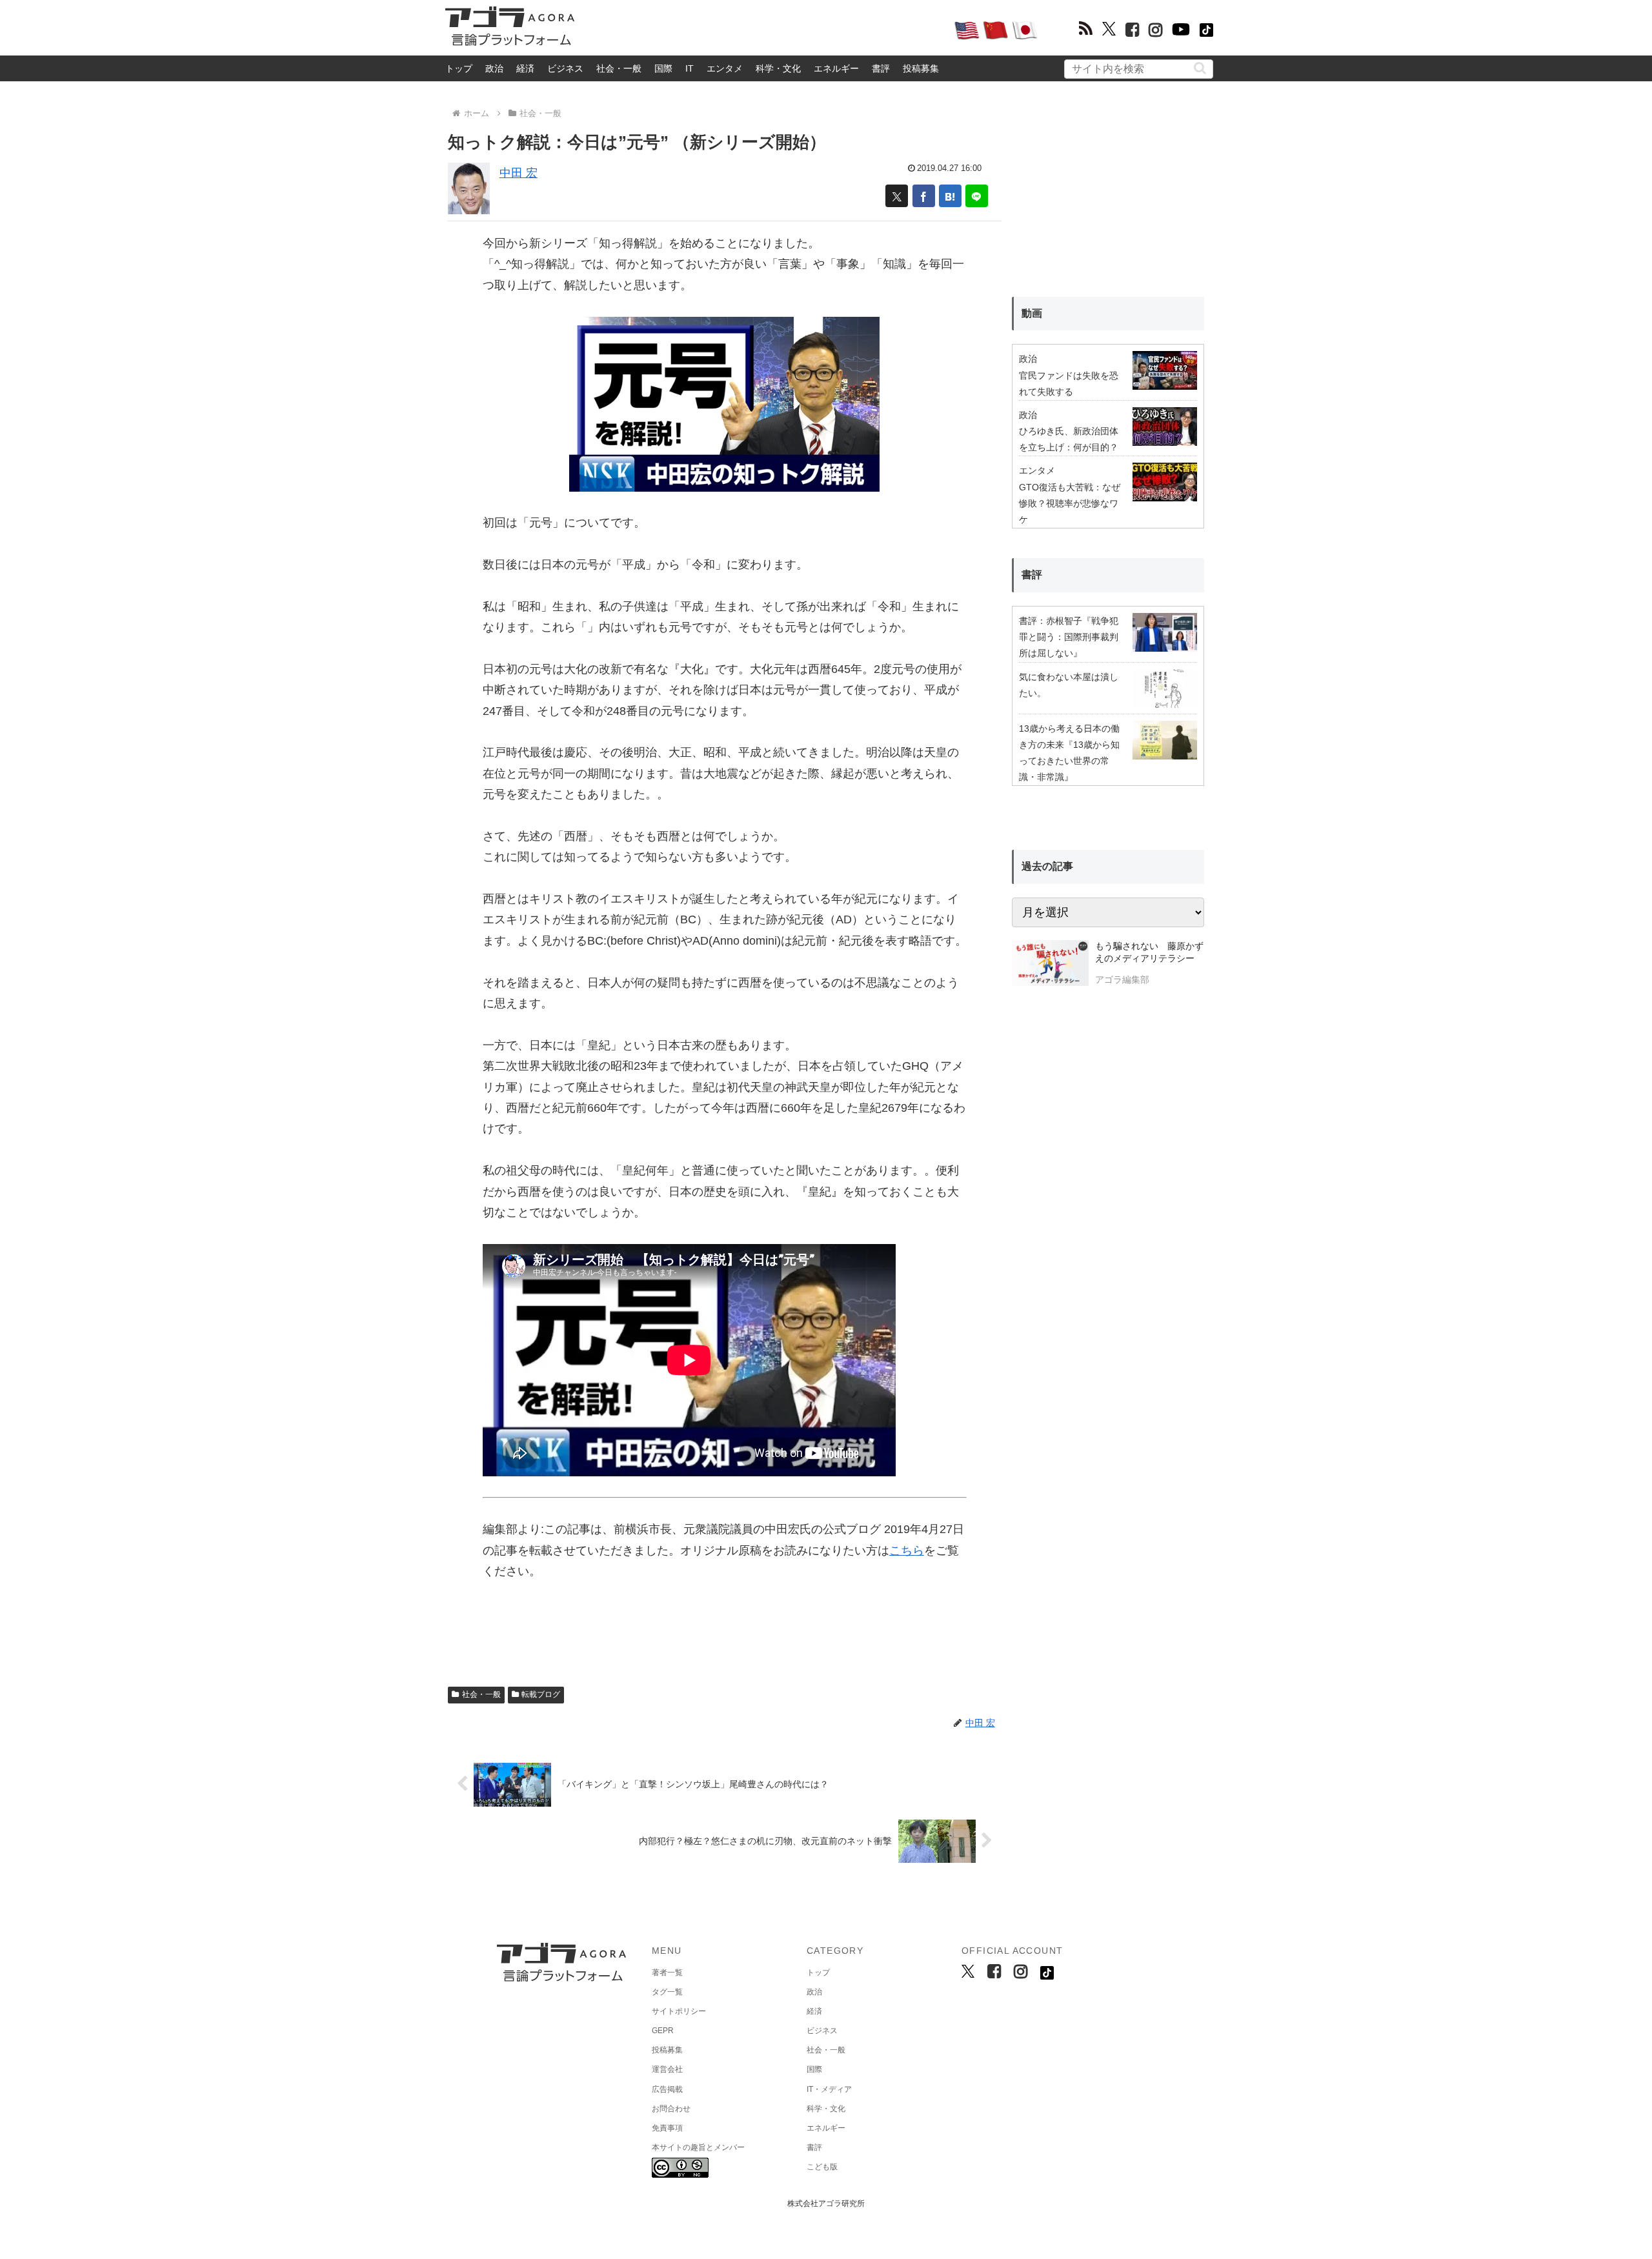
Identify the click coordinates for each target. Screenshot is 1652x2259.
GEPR (663, 2031)
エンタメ (725, 68)
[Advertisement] (764, 30)
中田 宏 (519, 173)
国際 (663, 68)
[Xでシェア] (897, 196)
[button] (1200, 68)
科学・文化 (778, 68)
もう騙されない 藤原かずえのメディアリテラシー (1149, 952)
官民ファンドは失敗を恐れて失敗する (1069, 384)
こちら (907, 1551)
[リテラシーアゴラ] (1050, 965)
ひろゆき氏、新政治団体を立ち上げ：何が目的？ (1069, 439)
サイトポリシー (679, 2011)
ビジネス (565, 68)
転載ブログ (541, 1694)
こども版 (822, 2167)
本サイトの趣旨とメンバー (698, 2147)
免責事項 (667, 2128)
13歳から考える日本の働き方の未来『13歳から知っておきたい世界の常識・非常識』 (1069, 753)
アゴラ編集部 (1122, 979)
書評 (881, 68)
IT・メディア (829, 2089)
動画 (1032, 313)
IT (690, 68)
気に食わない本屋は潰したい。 (1069, 685)
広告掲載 (667, 2089)
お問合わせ (671, 2109)
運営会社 (667, 2069)
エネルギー (836, 68)
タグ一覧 (667, 1992)
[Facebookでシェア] (924, 196)
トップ (459, 68)
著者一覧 (667, 1973)
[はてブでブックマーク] (950, 196)
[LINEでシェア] (977, 196)
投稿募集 (921, 68)
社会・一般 (619, 68)
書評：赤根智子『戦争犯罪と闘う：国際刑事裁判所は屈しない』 (1069, 637)
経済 (525, 68)
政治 (494, 68)
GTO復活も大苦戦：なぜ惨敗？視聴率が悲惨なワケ (1070, 503)
